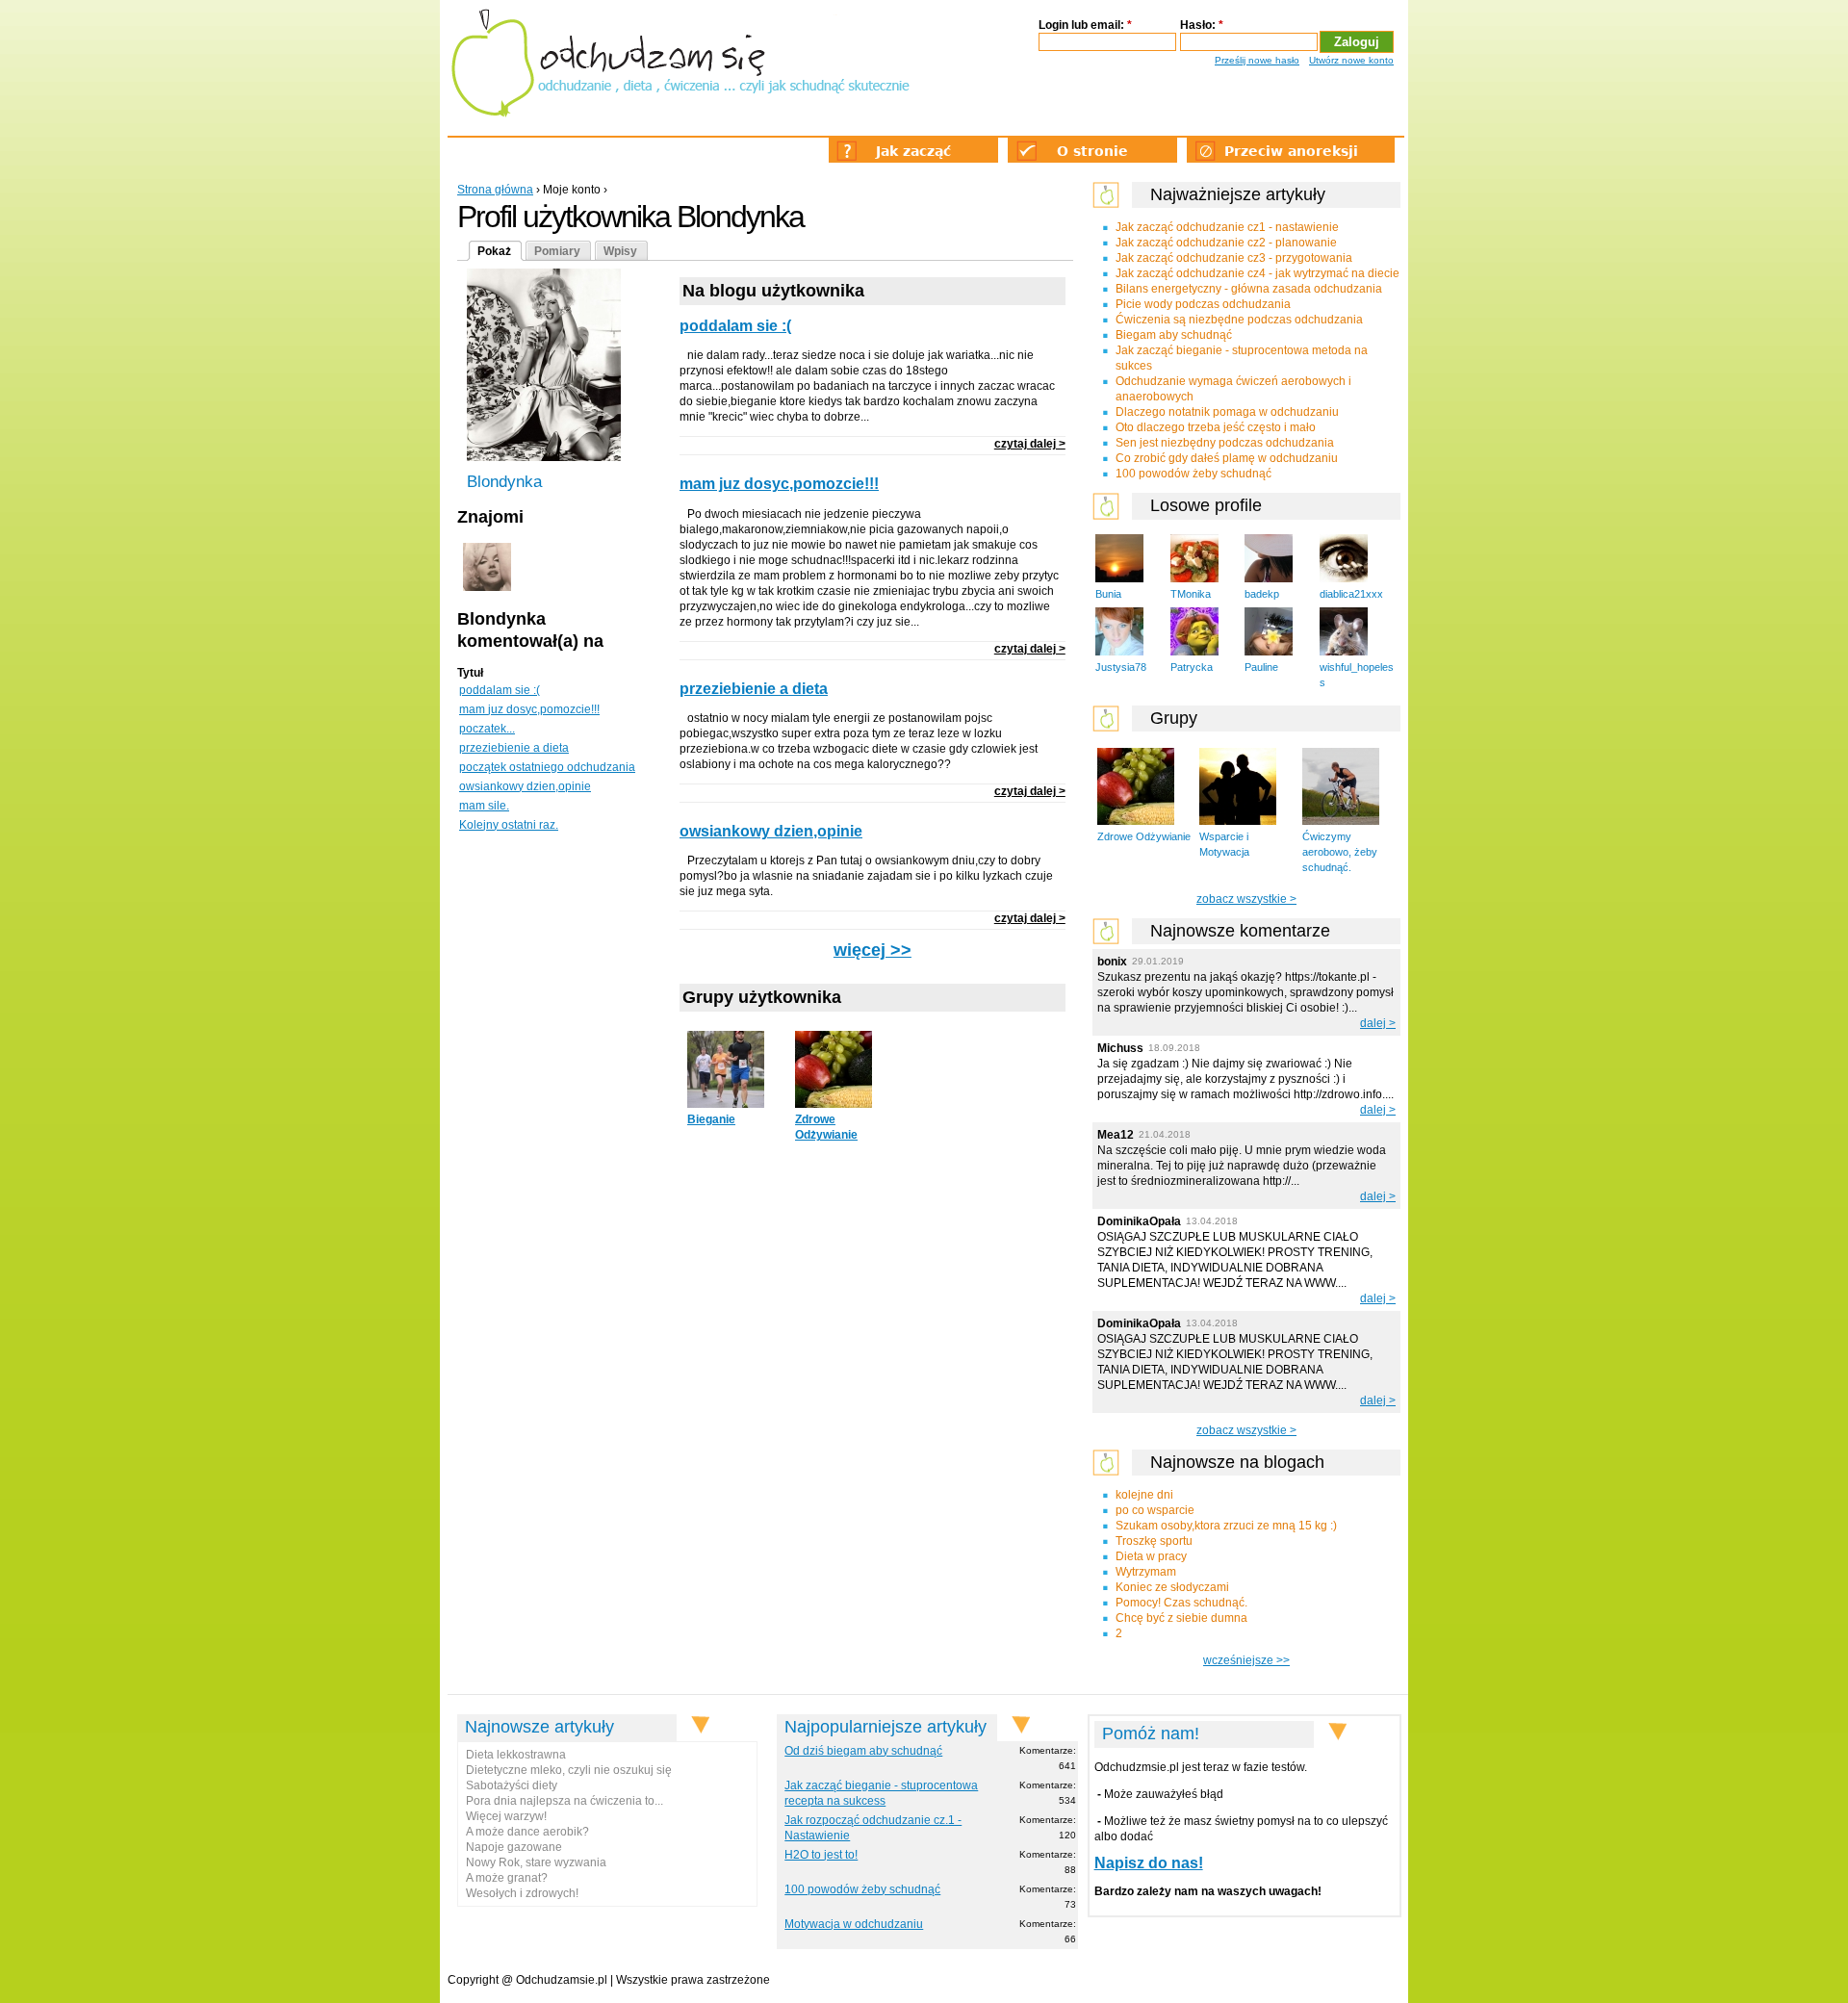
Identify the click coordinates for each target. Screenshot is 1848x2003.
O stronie (1092, 151)
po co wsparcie (1155, 1510)
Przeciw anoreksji (1291, 151)
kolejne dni (1144, 1495)
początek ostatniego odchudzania (547, 767)
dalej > (1378, 1023)
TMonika (1191, 594)
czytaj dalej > (1030, 444)
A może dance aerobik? (527, 1832)
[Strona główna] (680, 63)
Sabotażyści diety (512, 1785)
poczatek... (487, 729)
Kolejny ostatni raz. (509, 825)
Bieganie (711, 1119)
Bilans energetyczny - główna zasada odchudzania (1249, 289)
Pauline (1261, 667)
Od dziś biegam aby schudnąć (863, 1751)
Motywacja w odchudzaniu (854, 1924)
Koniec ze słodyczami (1172, 1587)
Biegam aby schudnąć (1174, 335)
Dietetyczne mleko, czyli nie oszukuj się (569, 1770)
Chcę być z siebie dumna (1181, 1618)
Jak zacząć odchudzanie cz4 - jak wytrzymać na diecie (1258, 273)
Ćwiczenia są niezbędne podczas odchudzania (1239, 320)
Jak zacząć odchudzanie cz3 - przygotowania (1234, 258)
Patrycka (1192, 667)
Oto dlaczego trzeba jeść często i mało (1216, 427)
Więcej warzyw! (506, 1816)
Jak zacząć (913, 151)
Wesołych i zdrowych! (522, 1893)
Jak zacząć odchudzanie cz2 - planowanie (1226, 243)
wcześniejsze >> (1246, 1660)
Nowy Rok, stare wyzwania (536, 1862)
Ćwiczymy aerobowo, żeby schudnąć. (1340, 852)
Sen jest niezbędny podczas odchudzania (1225, 443)
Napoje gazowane (514, 1847)
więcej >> (873, 950)
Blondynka (504, 482)
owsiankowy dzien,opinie (525, 786)
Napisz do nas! (1149, 1863)
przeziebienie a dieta (514, 748)
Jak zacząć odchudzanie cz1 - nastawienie (1227, 227)
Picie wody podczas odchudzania (1203, 304)
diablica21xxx (1351, 594)
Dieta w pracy (1151, 1556)
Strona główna (495, 190)
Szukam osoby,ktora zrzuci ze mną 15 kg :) (1226, 1526)
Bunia (1108, 594)
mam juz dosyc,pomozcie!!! (529, 709)
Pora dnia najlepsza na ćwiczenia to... (565, 1801)
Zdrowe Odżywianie (1144, 836)
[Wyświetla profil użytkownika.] (487, 587)
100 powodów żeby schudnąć (1193, 474)
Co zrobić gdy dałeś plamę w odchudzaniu (1227, 458)
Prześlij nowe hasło (1257, 60)
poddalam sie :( (500, 690)
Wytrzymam (1146, 1572)
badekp (1262, 594)
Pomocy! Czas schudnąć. (1181, 1603)
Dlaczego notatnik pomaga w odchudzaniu (1227, 412)
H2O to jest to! (821, 1855)
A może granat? (507, 1878)
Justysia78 (1121, 667)
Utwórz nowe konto (1351, 60)
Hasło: (1202, 25)
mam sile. (484, 806)
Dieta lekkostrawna (516, 1755)
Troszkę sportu (1154, 1541)
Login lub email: (1085, 25)
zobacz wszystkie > (1246, 899)
